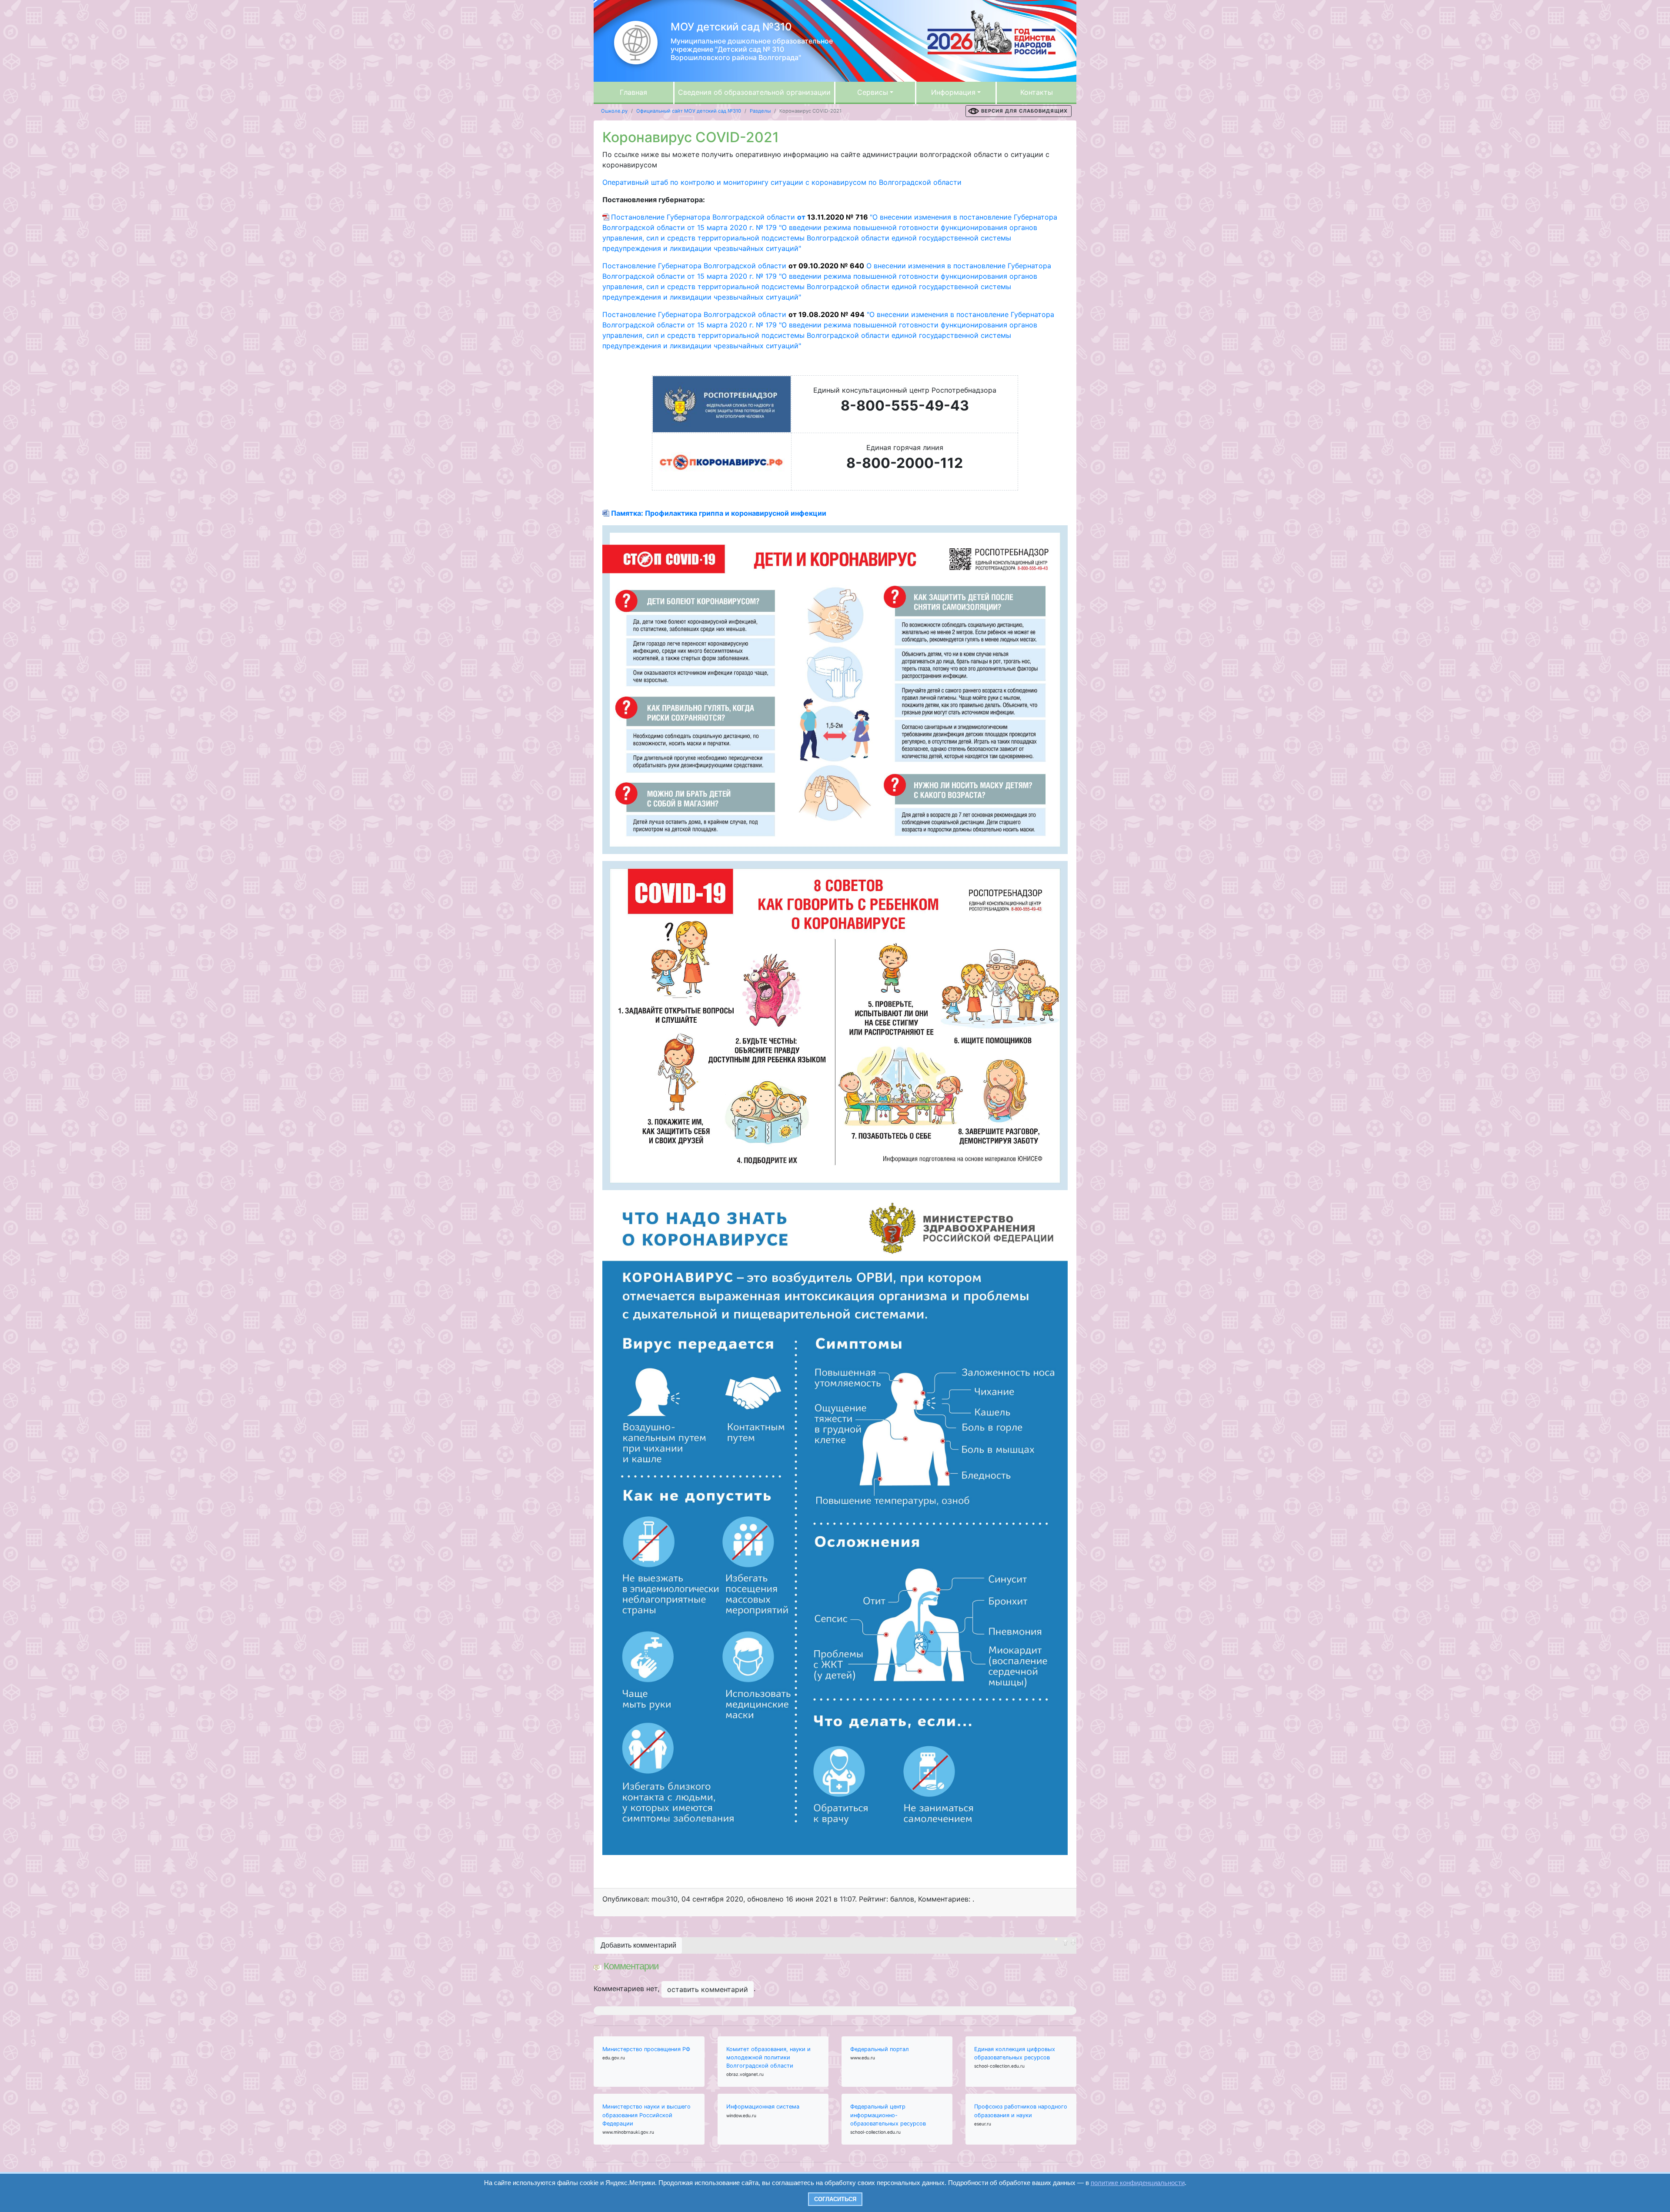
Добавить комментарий (638, 1945)
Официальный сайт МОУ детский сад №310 (689, 111)
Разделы (760, 111)
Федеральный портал (880, 2049)
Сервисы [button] (873, 92)
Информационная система (763, 2107)
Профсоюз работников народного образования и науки (1021, 2111)
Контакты (1037, 92)
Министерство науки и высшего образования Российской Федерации (646, 2115)
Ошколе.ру (614, 111)
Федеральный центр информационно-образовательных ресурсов (888, 2115)
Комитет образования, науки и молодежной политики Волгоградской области (768, 2057)
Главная (633, 92)
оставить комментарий (708, 1989)
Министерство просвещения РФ (646, 2049)
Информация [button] (953, 92)
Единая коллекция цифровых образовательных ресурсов (1015, 2053)
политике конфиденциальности (1138, 2183)
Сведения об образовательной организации (754, 92)
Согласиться (835, 2199)
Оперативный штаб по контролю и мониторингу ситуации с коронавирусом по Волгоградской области (782, 182)
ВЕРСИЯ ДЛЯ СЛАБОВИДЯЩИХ (1024, 111)
